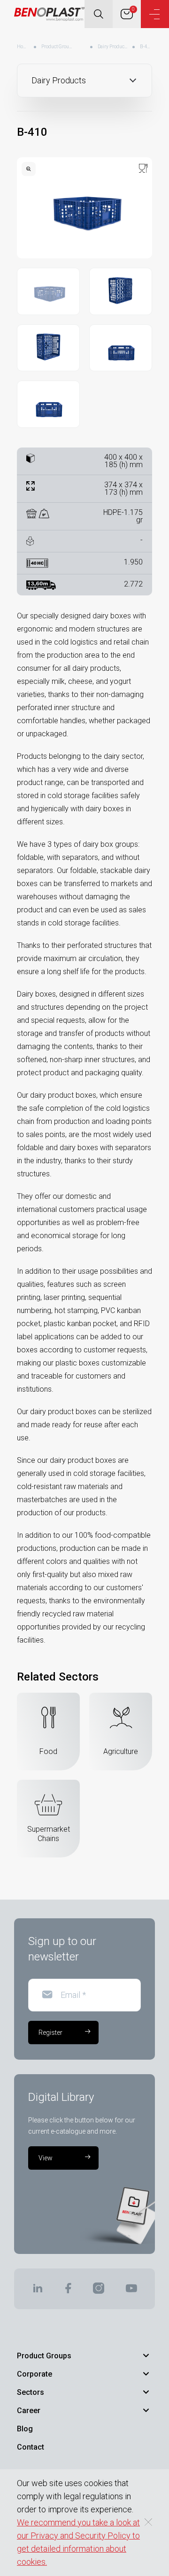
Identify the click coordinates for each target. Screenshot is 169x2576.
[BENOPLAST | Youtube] (131, 2291)
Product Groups (57, 47)
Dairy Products (113, 47)
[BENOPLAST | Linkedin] (38, 2291)
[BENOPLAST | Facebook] (68, 2291)
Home (23, 47)
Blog (25, 2429)
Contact (31, 2447)
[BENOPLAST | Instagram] (99, 2291)
